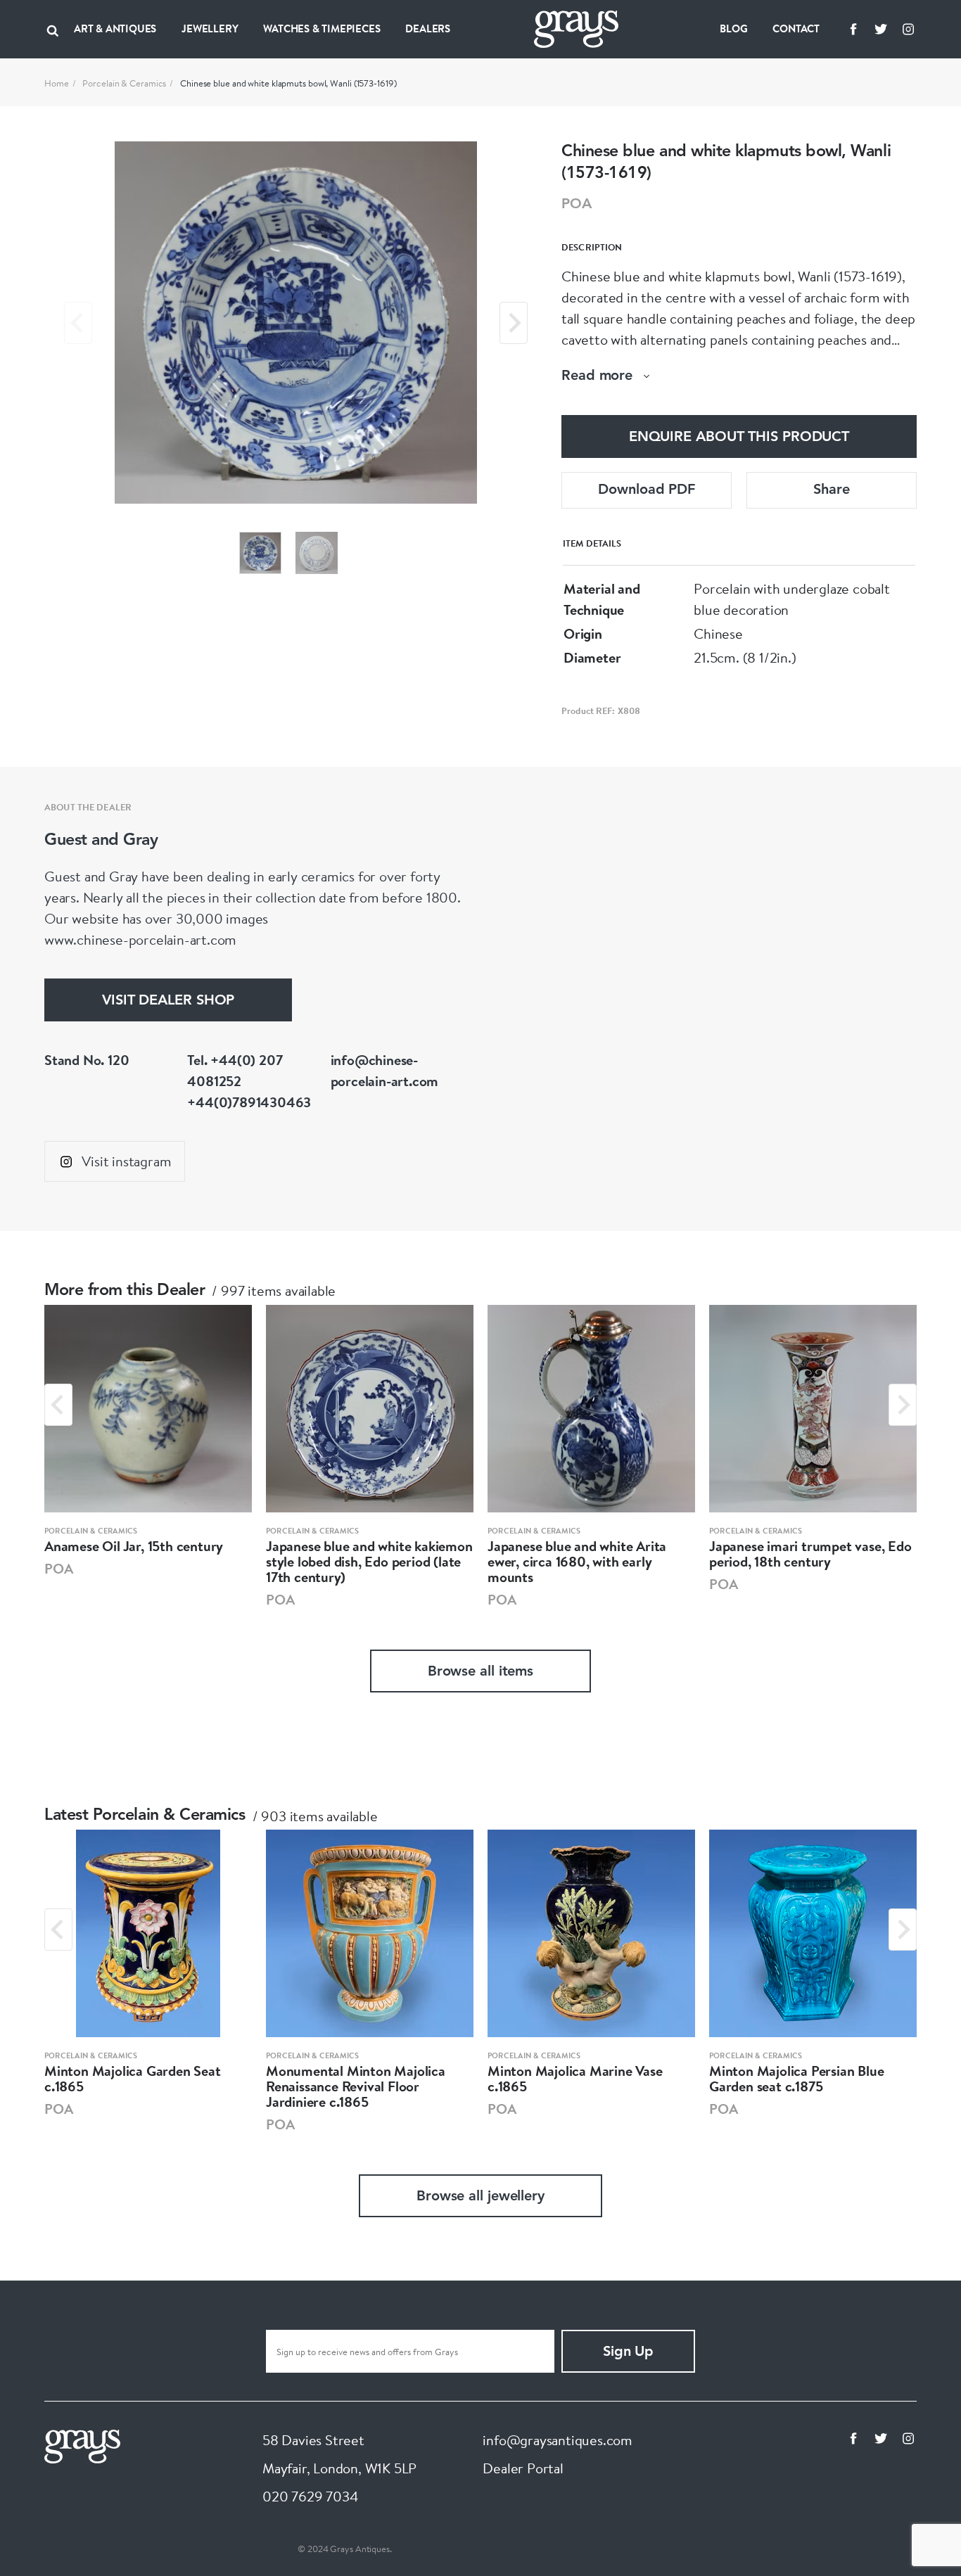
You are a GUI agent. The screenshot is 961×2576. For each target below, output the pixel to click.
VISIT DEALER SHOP (168, 1001)
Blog (733, 28)
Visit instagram (126, 1161)
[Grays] (82, 2445)
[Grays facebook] (853, 29)
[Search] (53, 29)
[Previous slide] (78, 323)
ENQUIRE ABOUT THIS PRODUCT (739, 438)
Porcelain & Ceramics (124, 83)
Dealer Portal (523, 2468)
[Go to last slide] (58, 1405)
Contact (796, 28)
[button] (260, 553)
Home (57, 83)
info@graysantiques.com (558, 2440)
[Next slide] (514, 323)
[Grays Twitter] (881, 29)
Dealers (428, 28)
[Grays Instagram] (908, 29)
